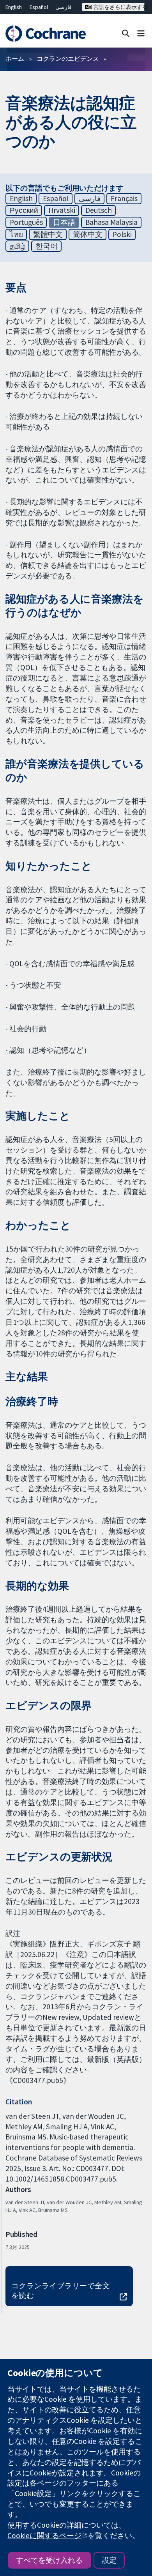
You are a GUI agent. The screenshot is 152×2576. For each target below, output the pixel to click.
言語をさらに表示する (118, 7)
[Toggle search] (126, 33)
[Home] (45, 34)
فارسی (64, 7)
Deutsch (99, 210)
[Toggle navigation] (141, 33)
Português (26, 222)
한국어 (47, 246)
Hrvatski (62, 210)
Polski (122, 234)
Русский (24, 210)
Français (124, 198)
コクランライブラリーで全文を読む (61, 2290)
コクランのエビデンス (68, 58)
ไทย (16, 234)
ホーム (15, 58)
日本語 (64, 222)
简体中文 (88, 234)
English (14, 7)
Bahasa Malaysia (111, 222)
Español (39, 7)
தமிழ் (18, 246)
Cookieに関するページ (44, 2535)
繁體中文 (48, 234)
